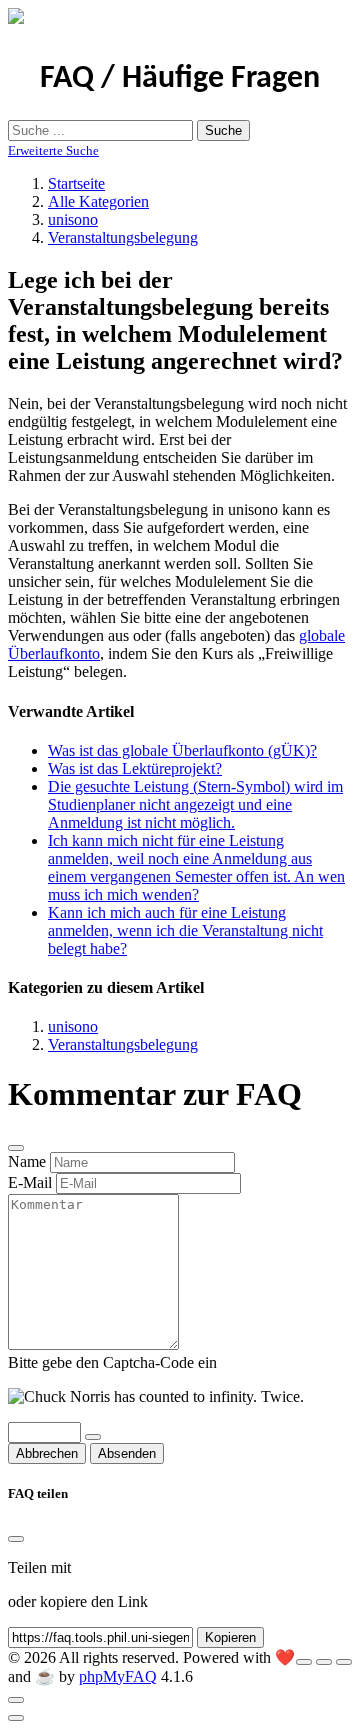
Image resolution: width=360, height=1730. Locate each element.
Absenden (127, 1453)
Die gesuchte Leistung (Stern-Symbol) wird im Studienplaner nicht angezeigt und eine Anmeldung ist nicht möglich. (195, 804)
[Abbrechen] (16, 1148)
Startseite (76, 183)
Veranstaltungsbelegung (123, 237)
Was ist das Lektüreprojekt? (135, 768)
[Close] (16, 1539)
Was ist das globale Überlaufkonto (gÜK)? (182, 750)
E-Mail (30, 1182)
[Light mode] (304, 1662)
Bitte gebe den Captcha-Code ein (112, 1362)
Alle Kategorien (98, 201)
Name (27, 1161)
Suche (223, 130)
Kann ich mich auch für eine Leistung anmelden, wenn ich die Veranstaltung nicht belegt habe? (185, 930)
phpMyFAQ (118, 1676)
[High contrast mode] (344, 1662)
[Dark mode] (324, 1662)
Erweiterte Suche (53, 150)
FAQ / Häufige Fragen (180, 79)
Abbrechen (47, 1453)
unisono (73, 219)
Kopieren (230, 1637)
